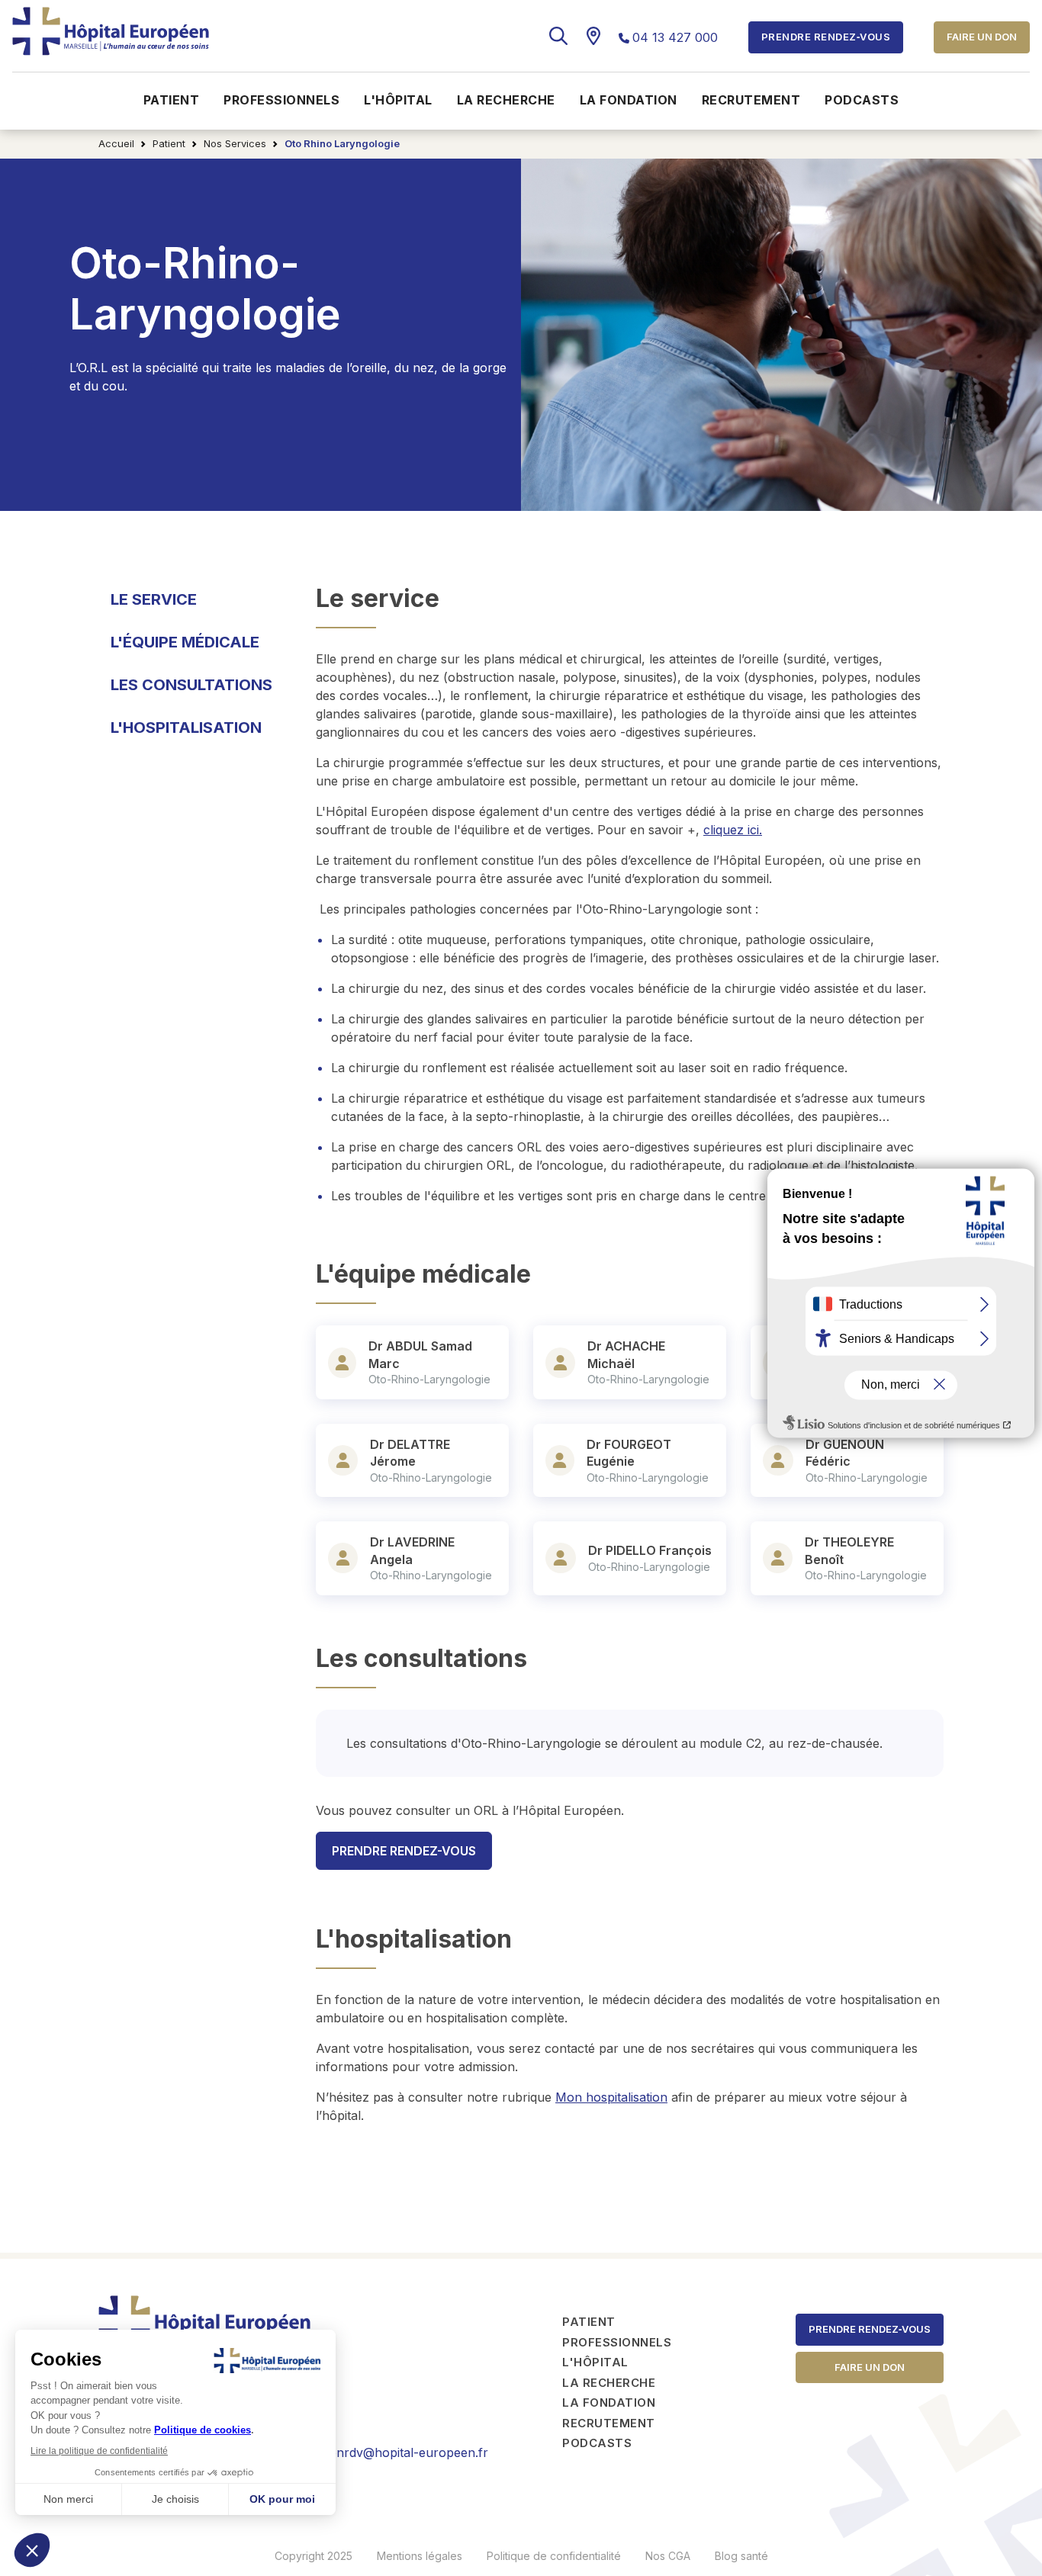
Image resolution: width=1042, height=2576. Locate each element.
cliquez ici (733, 830)
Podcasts (862, 100)
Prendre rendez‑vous (870, 2329)
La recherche (506, 100)
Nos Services (235, 143)
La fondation (629, 100)
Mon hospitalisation (611, 2097)
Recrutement (751, 100)
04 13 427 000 (675, 37)
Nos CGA (668, 2556)
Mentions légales (420, 2556)
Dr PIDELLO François (650, 1550)
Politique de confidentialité (554, 2556)
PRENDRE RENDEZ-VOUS (404, 1851)
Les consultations (191, 685)
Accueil (116, 143)
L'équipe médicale (185, 642)
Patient (172, 100)
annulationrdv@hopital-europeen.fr (386, 2452)
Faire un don (982, 37)
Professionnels (281, 100)
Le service (154, 599)
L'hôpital (398, 100)
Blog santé (741, 2556)
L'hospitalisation (186, 728)
